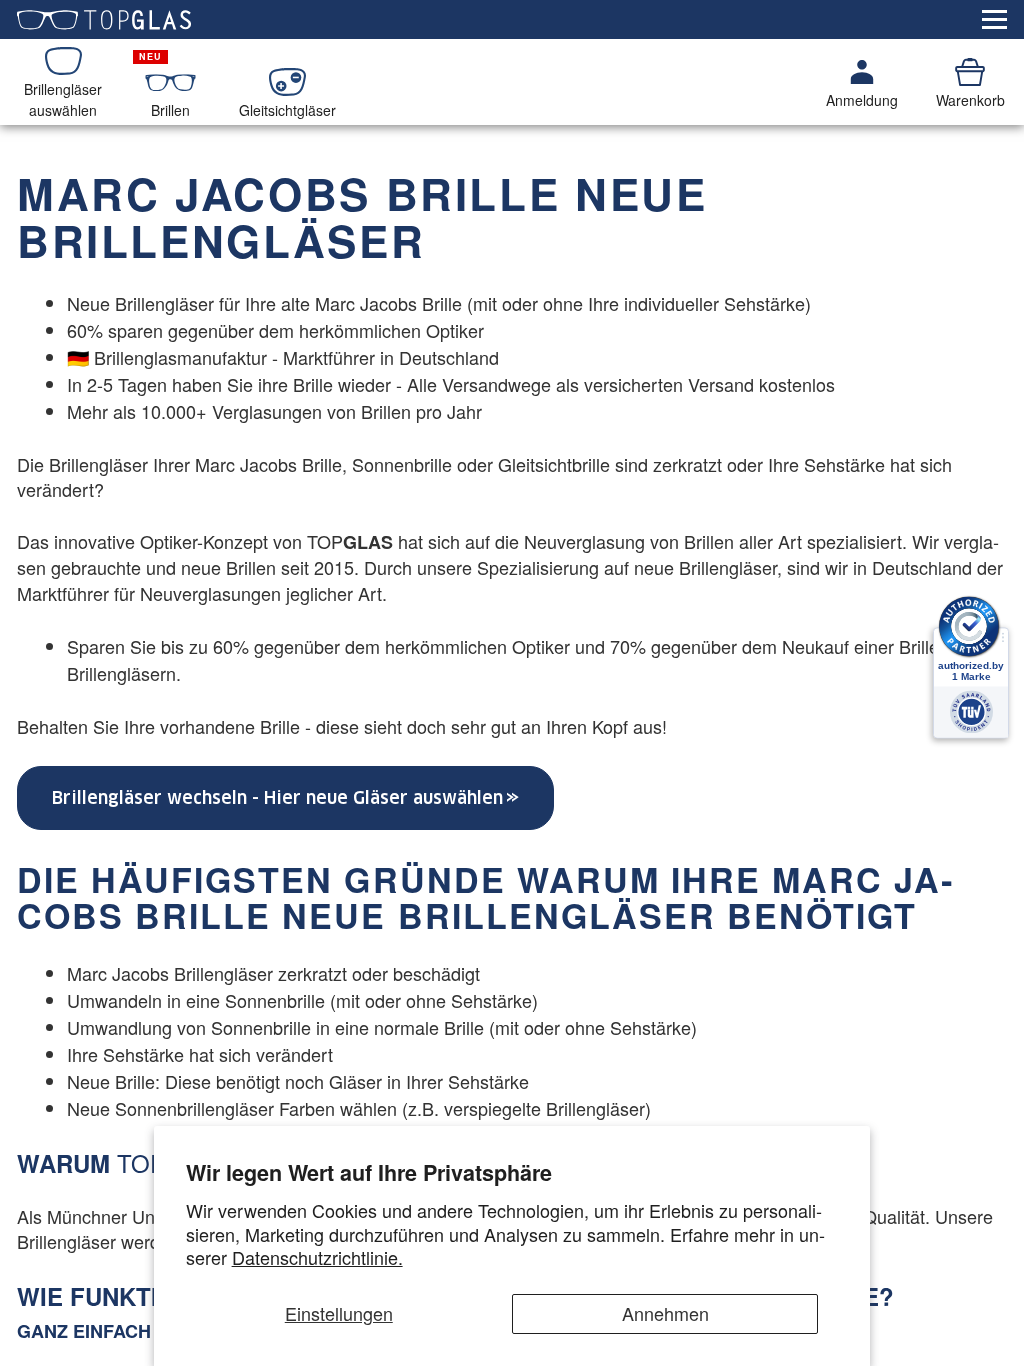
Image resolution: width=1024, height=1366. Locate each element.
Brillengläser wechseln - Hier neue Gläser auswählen (277, 798)
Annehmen (665, 1313)
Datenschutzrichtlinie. (317, 1257)
